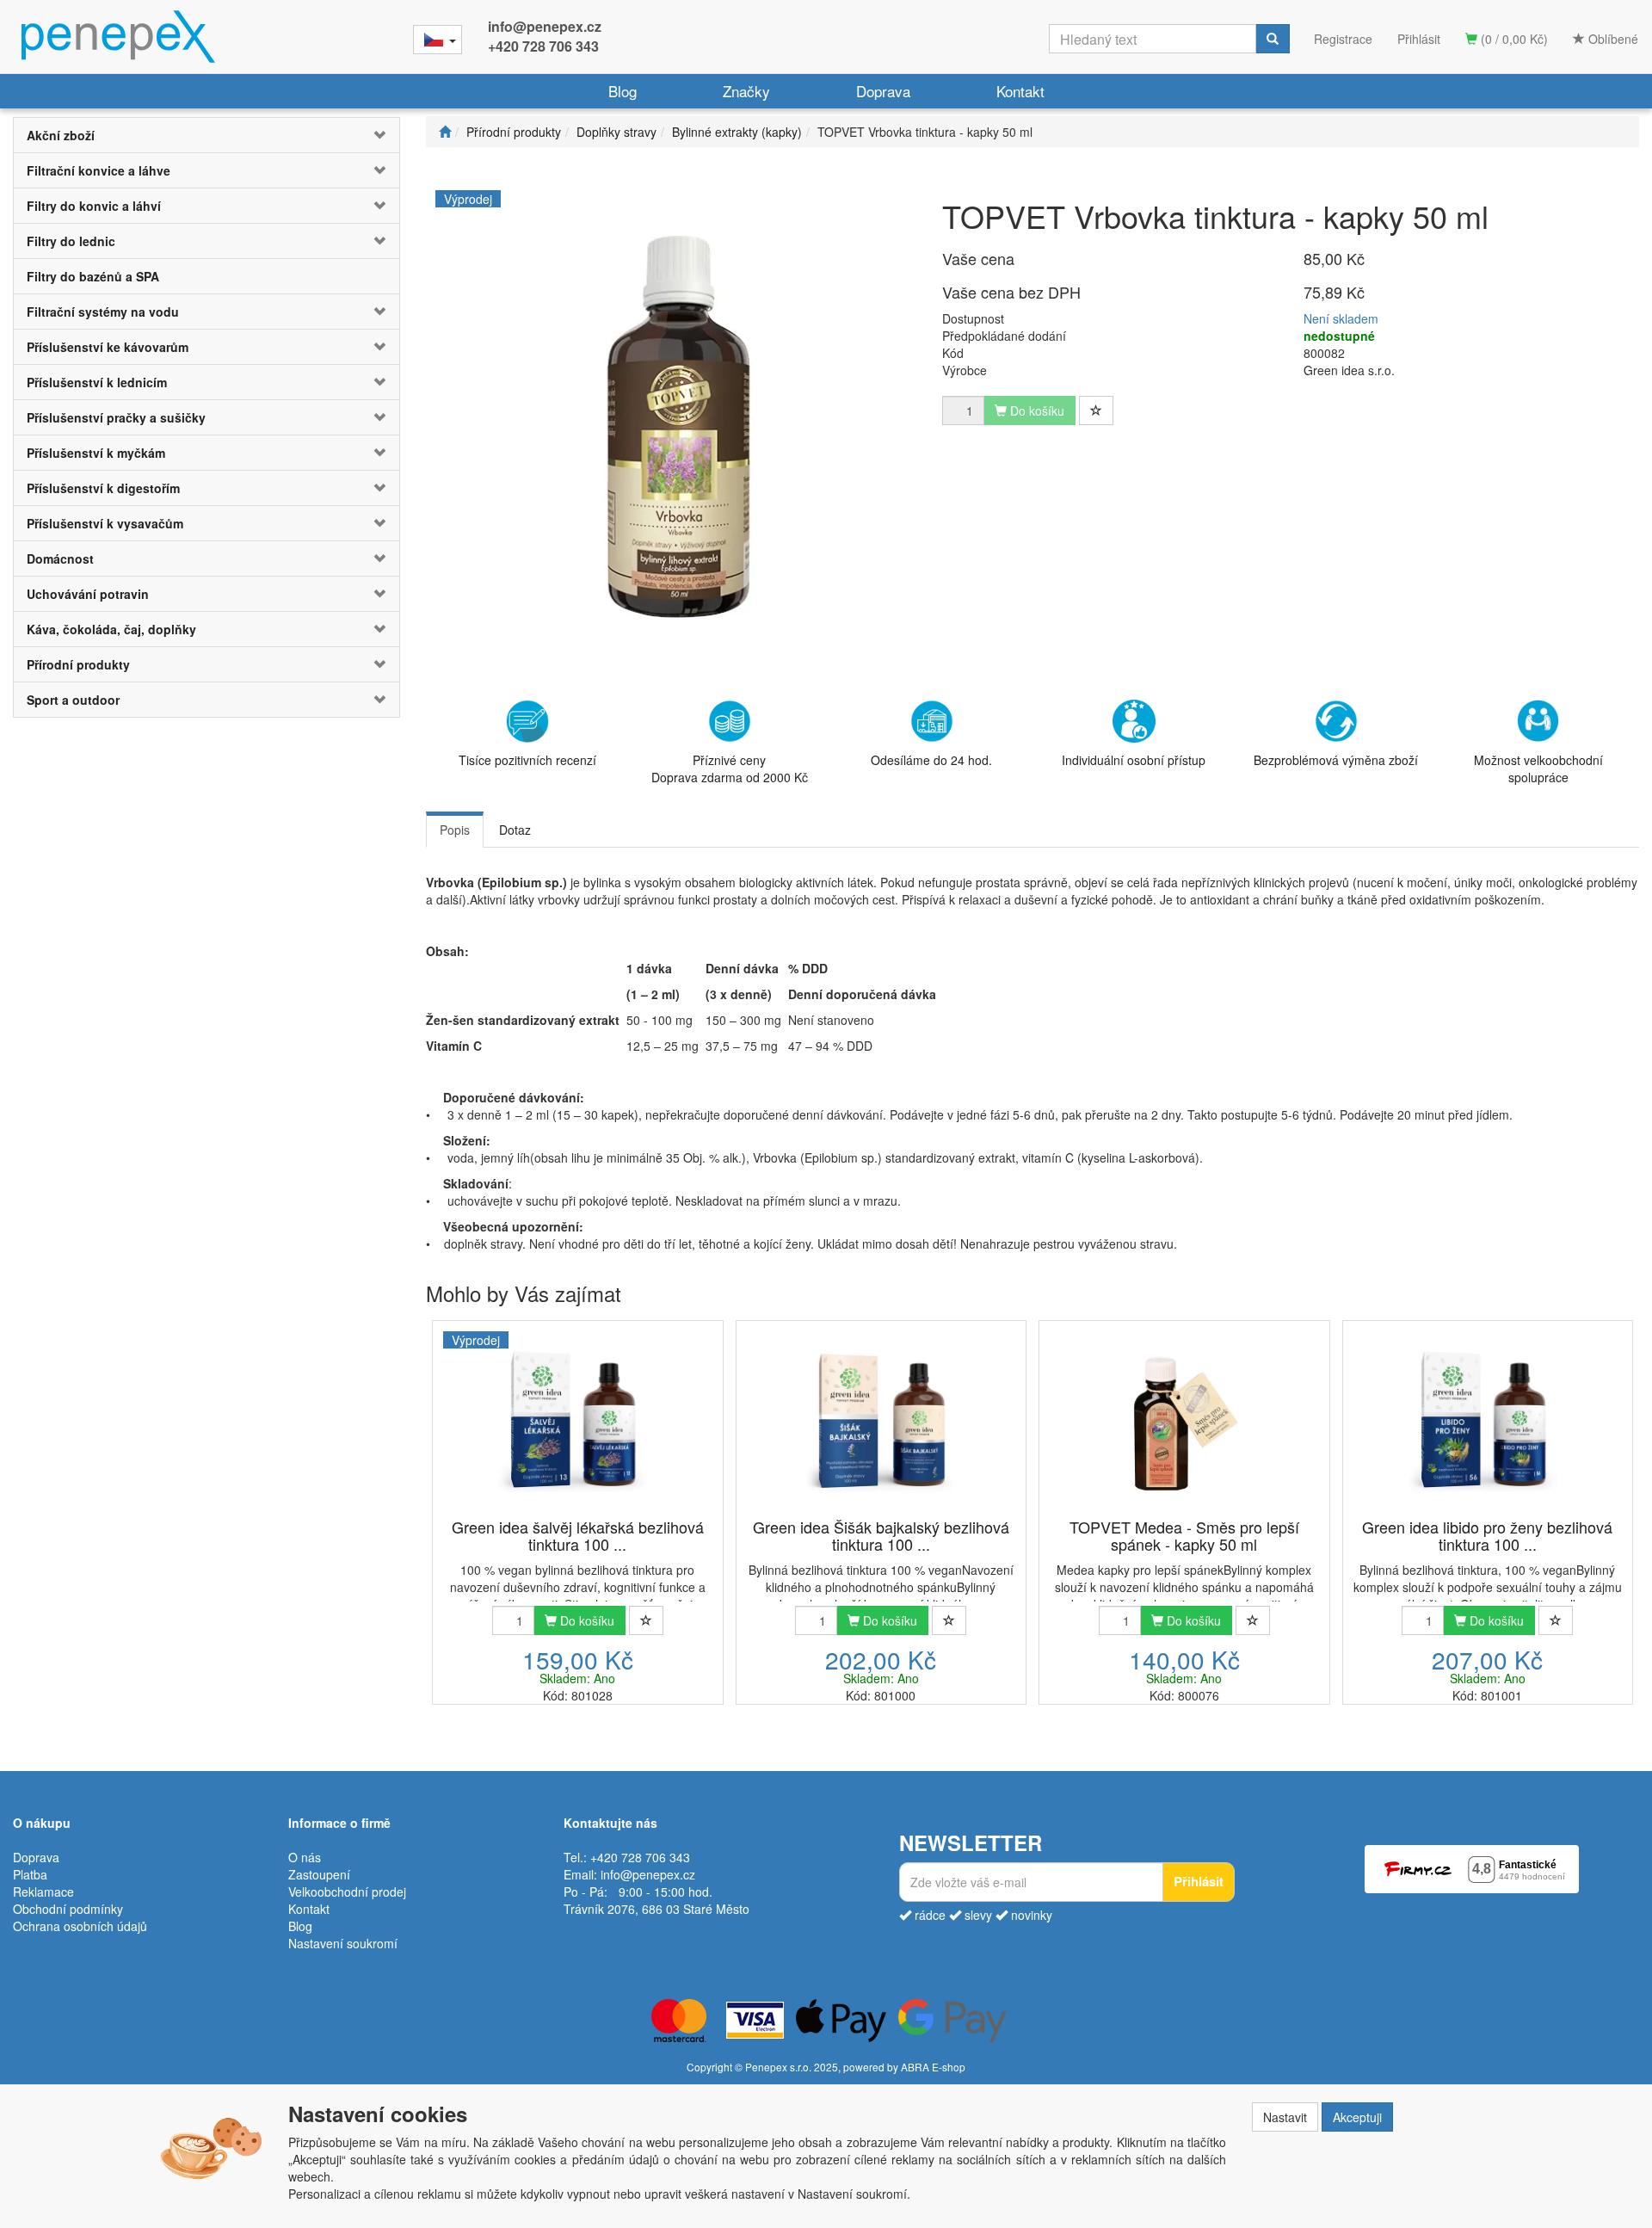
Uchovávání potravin (88, 594)
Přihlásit (1419, 39)
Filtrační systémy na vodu (103, 312)
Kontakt (1020, 91)
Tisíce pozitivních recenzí (527, 760)
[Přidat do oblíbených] (1096, 410)
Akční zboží (61, 135)
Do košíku (586, 1620)
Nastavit (1285, 2117)
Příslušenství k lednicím (97, 382)
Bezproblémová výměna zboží (1336, 760)
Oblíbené (1612, 39)
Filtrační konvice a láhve (99, 170)
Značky (746, 91)
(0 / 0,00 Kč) (1513, 39)
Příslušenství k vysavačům (105, 523)
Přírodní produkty (78, 664)
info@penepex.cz (545, 26)
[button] (367, 135)
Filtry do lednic (71, 241)
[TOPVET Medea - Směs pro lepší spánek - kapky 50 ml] (1184, 1421)
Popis (455, 830)
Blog (623, 91)
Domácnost (60, 559)
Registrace (1343, 39)
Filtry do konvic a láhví (94, 206)
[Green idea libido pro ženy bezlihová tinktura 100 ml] (1488, 1421)
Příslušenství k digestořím (103, 488)
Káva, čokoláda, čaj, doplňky (111, 629)
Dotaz (515, 830)
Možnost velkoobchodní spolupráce (1538, 768)
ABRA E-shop (933, 2067)
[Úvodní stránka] (445, 132)
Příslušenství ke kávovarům (108, 347)
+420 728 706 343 (543, 46)
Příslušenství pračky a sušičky (116, 417)
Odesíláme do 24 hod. (931, 760)
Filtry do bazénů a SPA (93, 276)
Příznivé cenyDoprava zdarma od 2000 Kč (730, 768)
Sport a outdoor (73, 700)
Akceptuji (1357, 2117)
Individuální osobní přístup (1134, 760)
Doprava (883, 91)
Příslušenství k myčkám (96, 453)
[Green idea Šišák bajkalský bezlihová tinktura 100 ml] (881, 1421)
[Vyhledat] (1273, 39)
